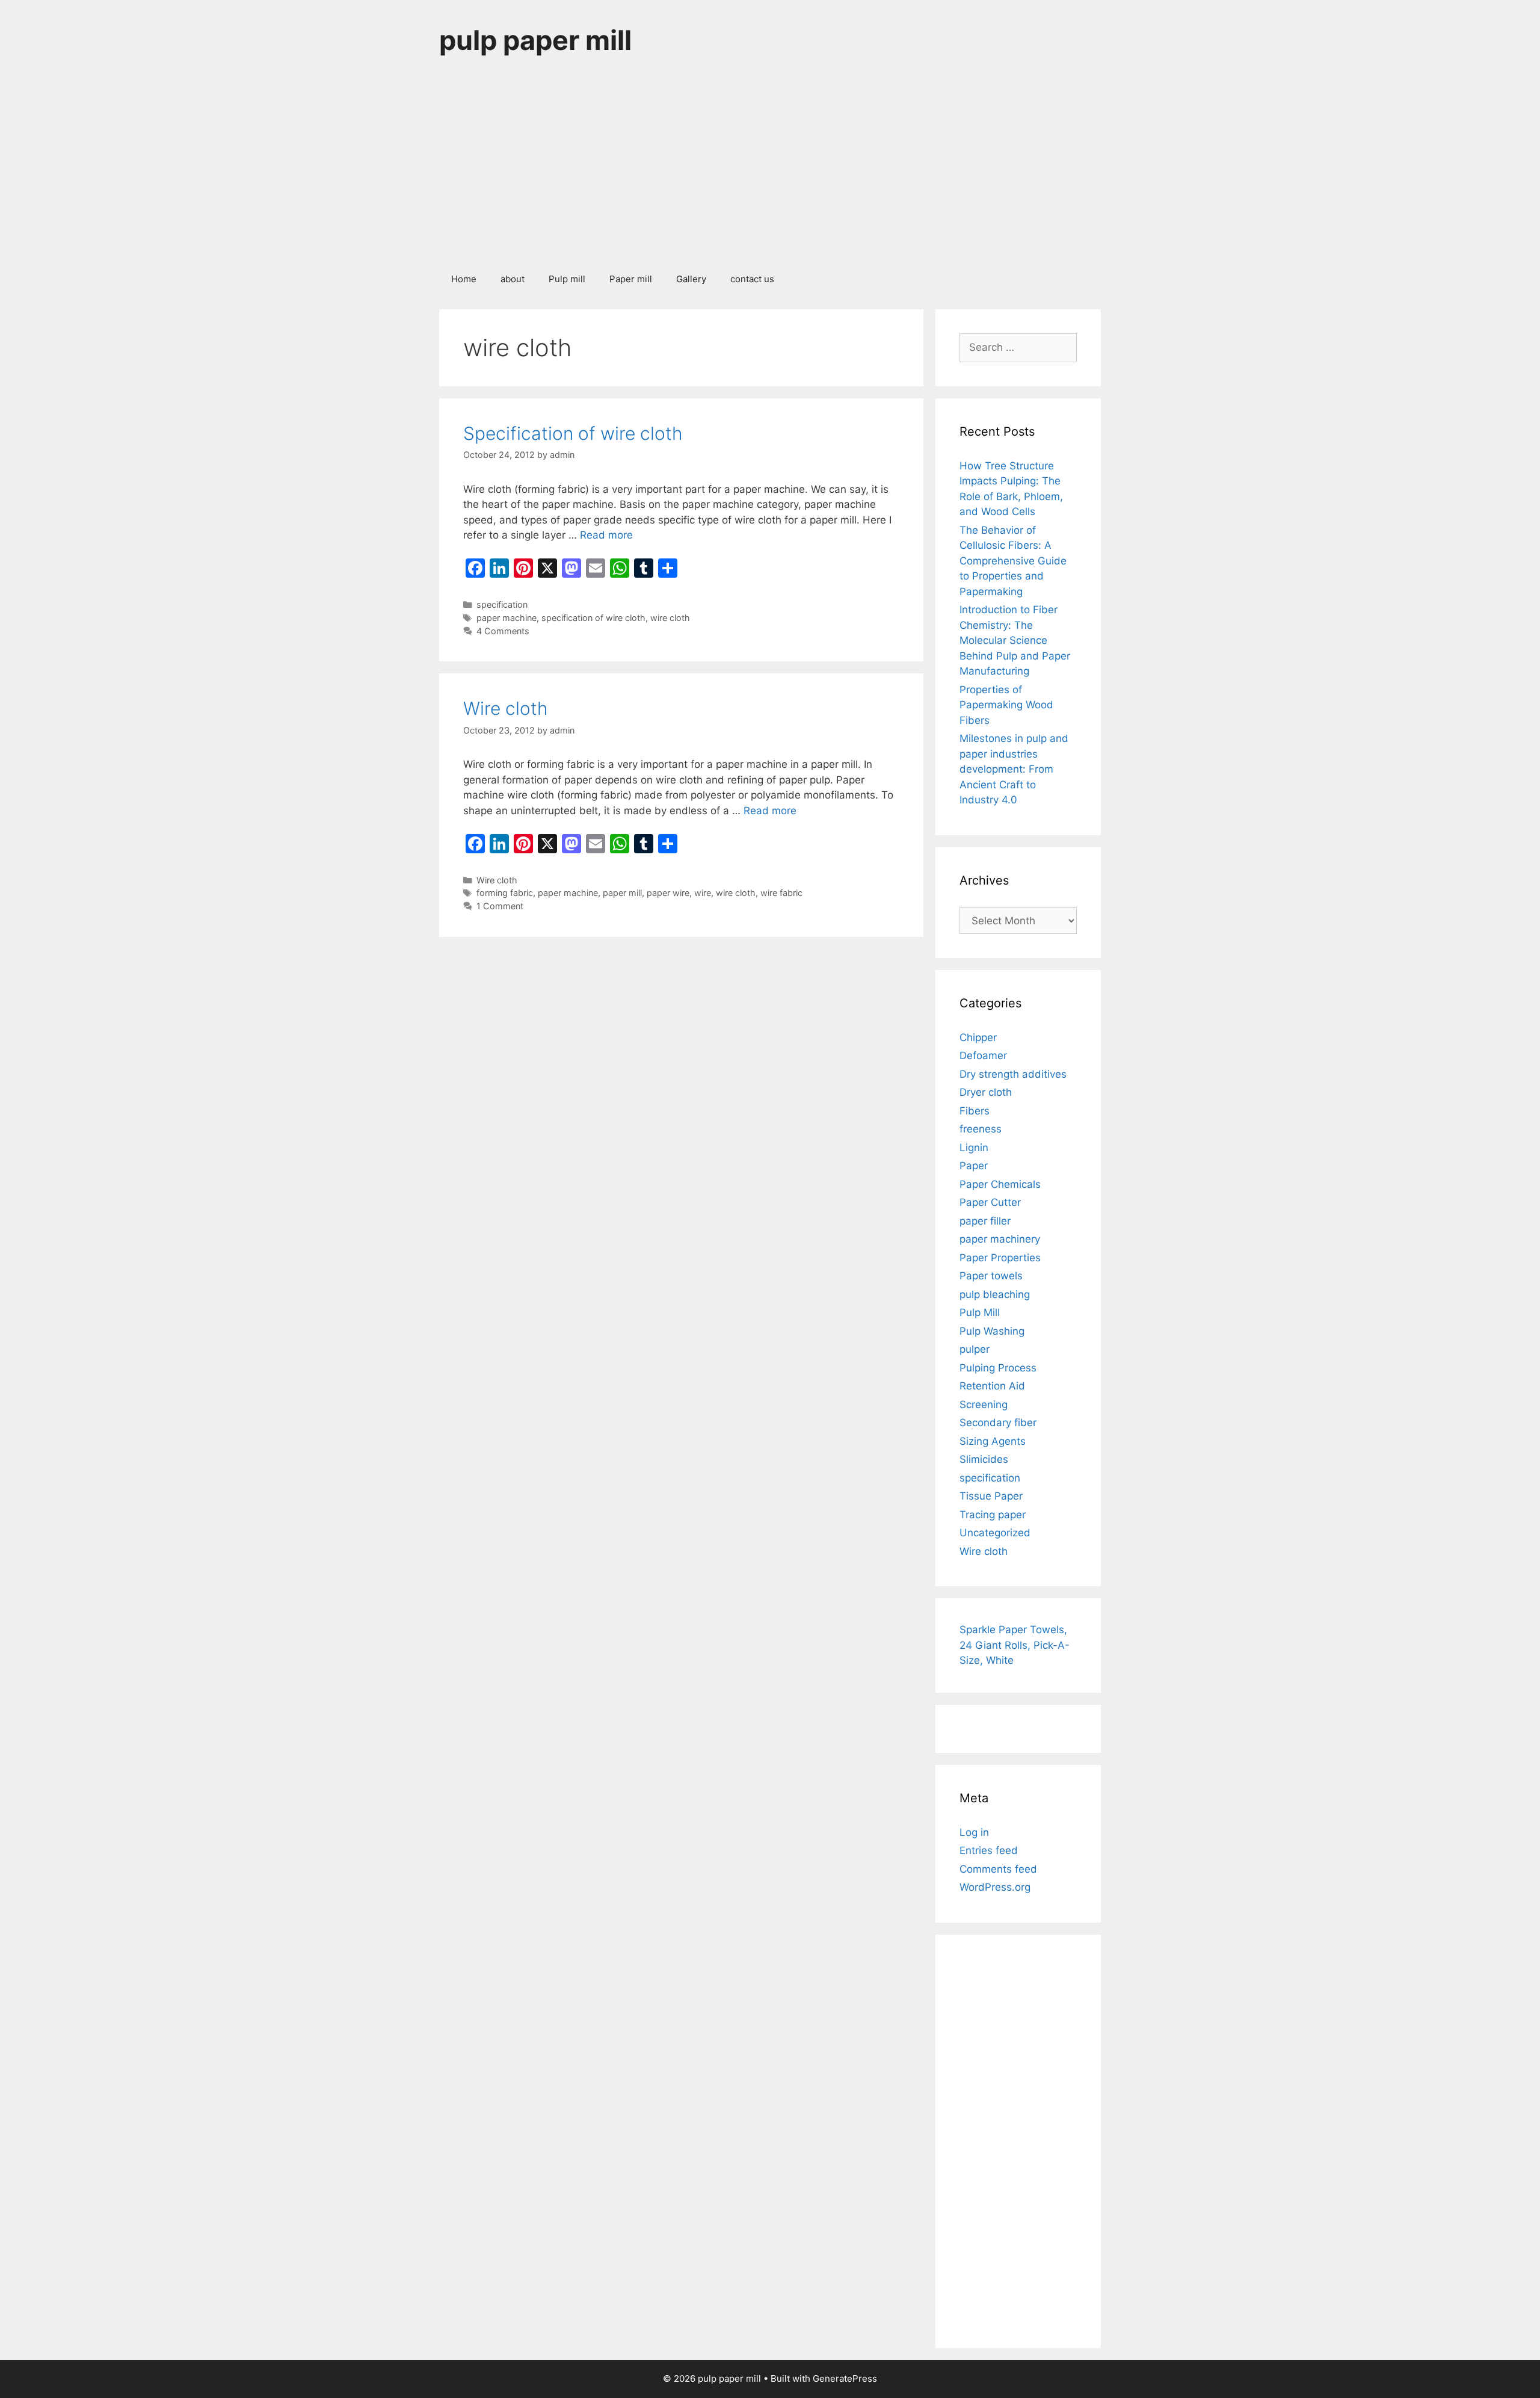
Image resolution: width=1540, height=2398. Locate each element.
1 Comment (500, 906)
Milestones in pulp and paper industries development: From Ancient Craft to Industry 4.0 (1014, 769)
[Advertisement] (770, 171)
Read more (606, 535)
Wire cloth (506, 708)
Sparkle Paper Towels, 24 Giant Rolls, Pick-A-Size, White (1015, 1645)
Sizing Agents (993, 1441)
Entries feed (989, 1850)
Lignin (974, 1148)
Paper (974, 1166)
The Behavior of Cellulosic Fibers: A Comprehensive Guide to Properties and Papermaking (1013, 561)
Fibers (975, 1111)
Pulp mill (567, 279)
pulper (975, 1349)
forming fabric (505, 893)
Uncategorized (995, 1533)
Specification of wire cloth (573, 433)
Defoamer (983, 1055)
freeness (981, 1129)
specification (502, 604)
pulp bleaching (995, 1294)
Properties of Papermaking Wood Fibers (1006, 705)
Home (464, 279)
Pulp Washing (992, 1331)
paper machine (507, 618)
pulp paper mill (535, 40)
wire (703, 893)
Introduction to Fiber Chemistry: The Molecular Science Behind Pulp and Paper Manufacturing (1015, 640)
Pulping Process (998, 1368)
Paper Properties (1000, 1258)
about (513, 279)
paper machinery (1000, 1239)
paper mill (622, 893)
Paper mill (631, 279)
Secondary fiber (998, 1423)
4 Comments (503, 631)
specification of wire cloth (593, 618)
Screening (984, 1404)
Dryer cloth (986, 1092)
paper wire (668, 893)
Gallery (691, 279)
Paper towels (991, 1276)
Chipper (978, 1037)
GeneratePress (845, 2378)
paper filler (985, 1221)
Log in (974, 1832)
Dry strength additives (1013, 1074)
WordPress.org (995, 1887)
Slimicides (984, 1459)
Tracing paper (993, 1515)
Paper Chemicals (1000, 1184)
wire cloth (670, 618)
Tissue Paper (991, 1496)
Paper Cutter (990, 1202)
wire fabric (781, 893)
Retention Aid (992, 1386)
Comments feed (998, 1869)
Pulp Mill (980, 1312)
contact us (752, 279)
